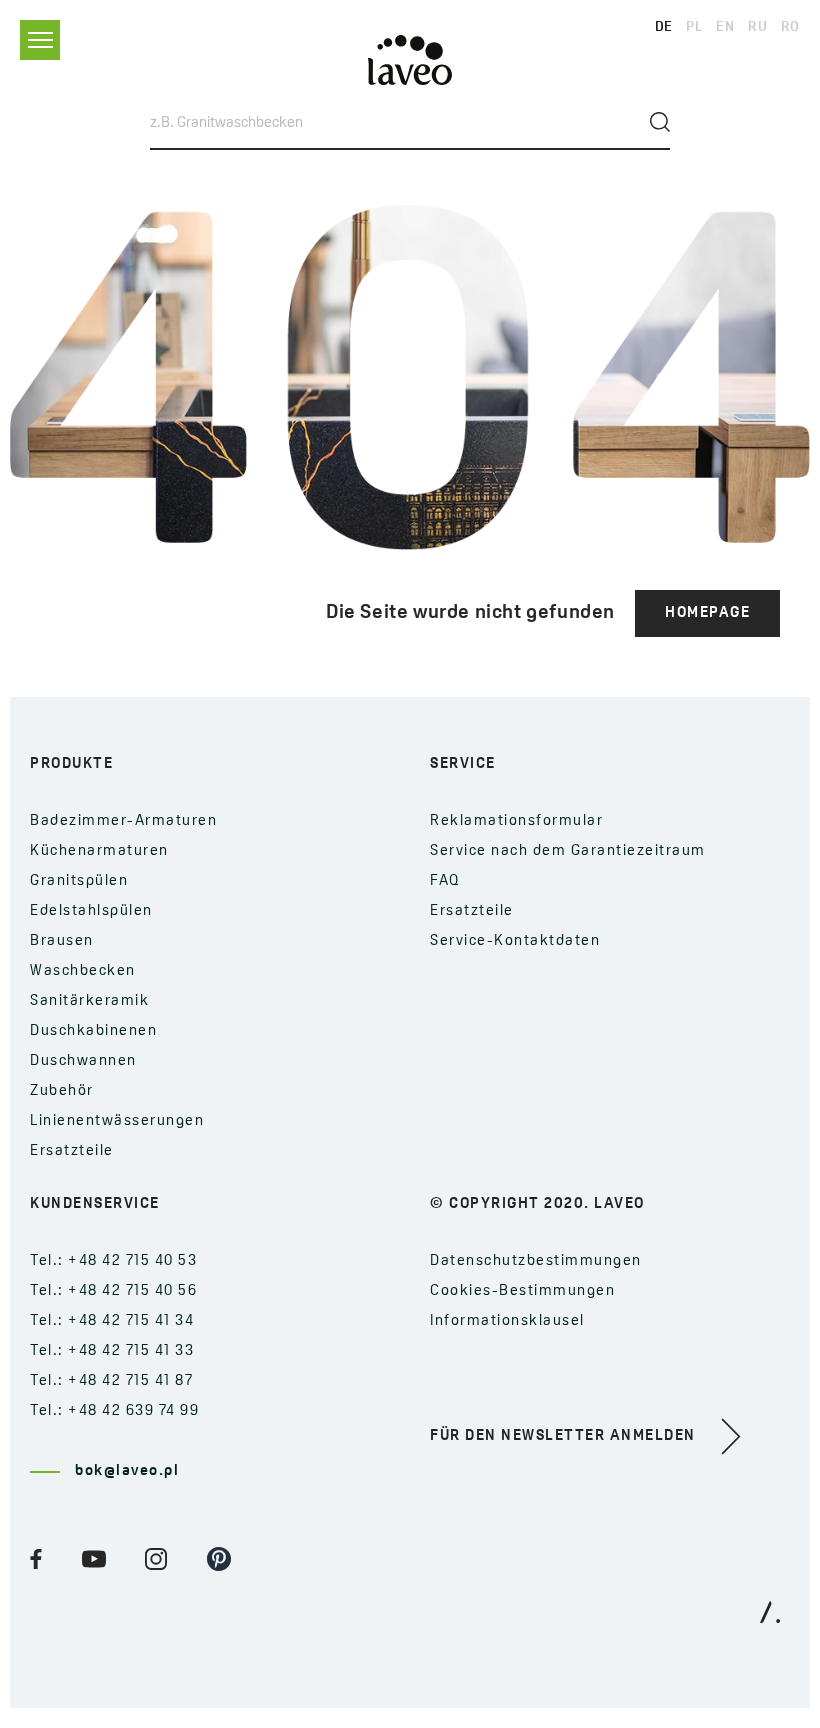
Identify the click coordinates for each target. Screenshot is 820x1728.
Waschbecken (83, 971)
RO (790, 27)
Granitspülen (79, 881)
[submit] (660, 122)
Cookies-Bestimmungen (522, 1291)
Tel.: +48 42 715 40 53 (113, 1261)
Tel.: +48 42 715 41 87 (111, 1381)
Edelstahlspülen (91, 911)
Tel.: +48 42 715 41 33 (112, 1351)
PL (694, 27)
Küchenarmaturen (99, 851)
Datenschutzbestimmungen (536, 1261)
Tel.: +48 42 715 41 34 (112, 1321)
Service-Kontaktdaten (515, 941)
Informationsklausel (507, 1321)
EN (725, 27)
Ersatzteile (72, 1151)
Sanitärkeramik (89, 1001)
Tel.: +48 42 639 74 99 (114, 1411)
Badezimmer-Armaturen (123, 821)
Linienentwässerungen (117, 1121)
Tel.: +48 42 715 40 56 (113, 1291)
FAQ (445, 881)
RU (757, 27)
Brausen (62, 941)
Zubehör (62, 1091)
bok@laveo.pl (127, 1471)
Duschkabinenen (93, 1031)
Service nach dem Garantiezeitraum (568, 851)
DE (664, 27)
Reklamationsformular (516, 821)
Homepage (707, 613)
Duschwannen (83, 1061)
